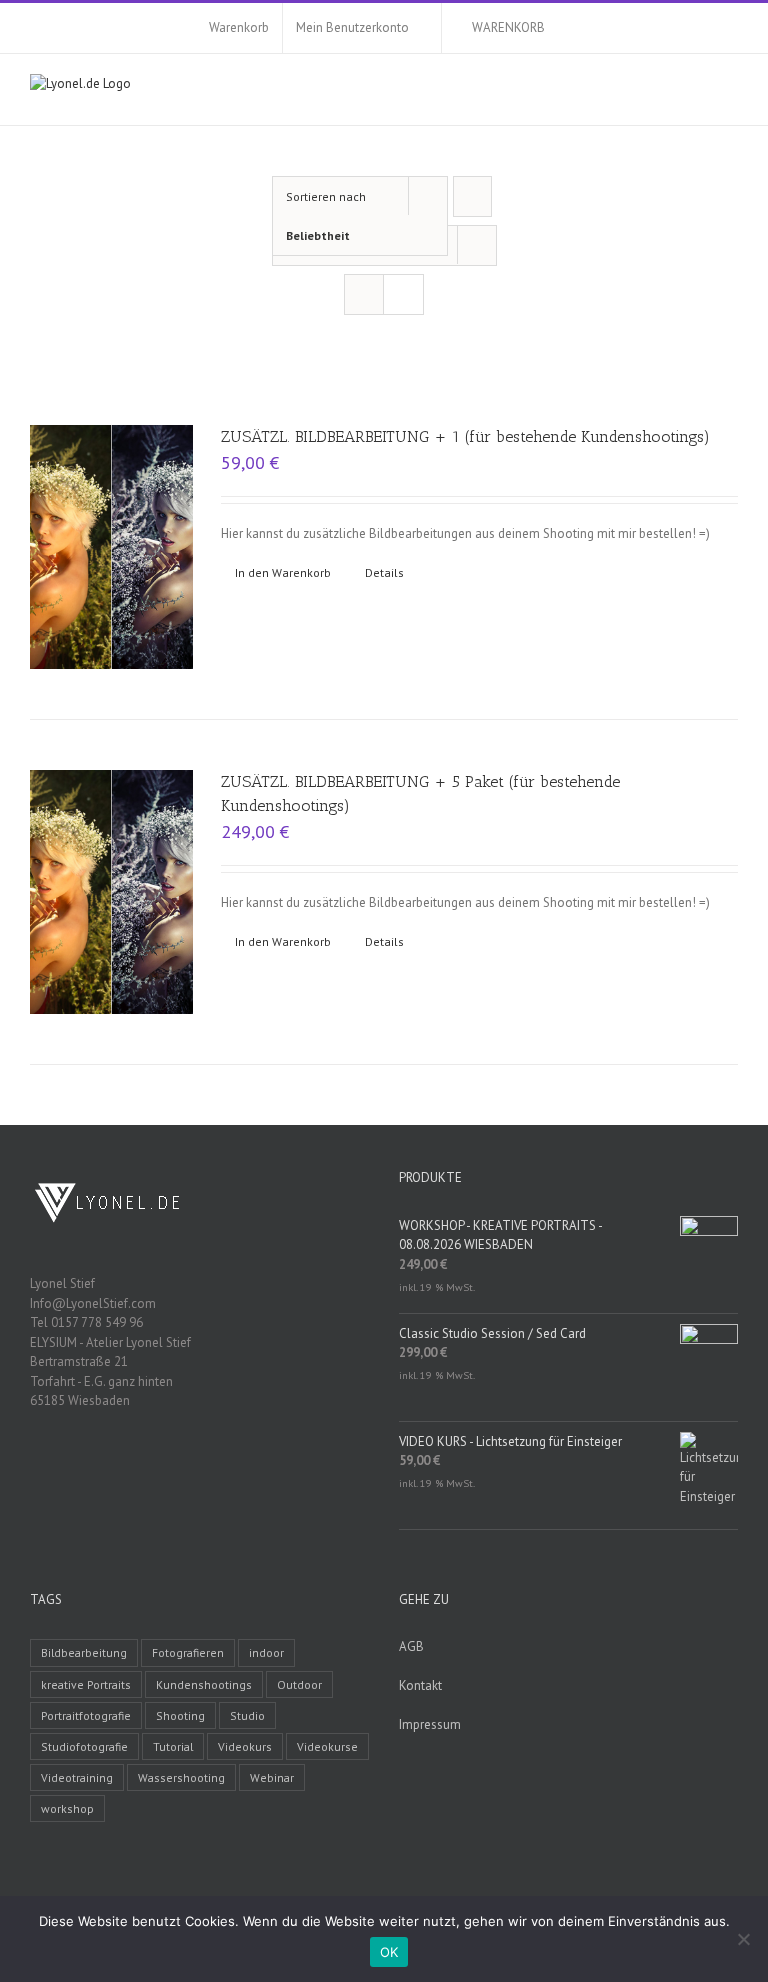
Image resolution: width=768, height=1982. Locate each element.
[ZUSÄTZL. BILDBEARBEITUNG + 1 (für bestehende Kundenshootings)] (111, 547)
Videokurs (245, 1746)
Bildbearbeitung (84, 1652)
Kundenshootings (204, 1684)
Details (384, 572)
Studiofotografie (84, 1746)
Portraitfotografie (86, 1715)
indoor (266, 1652)
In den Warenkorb (283, 572)
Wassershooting (181, 1777)
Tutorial (173, 1746)
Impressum (430, 1724)
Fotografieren (188, 1652)
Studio (247, 1715)
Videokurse (327, 1746)
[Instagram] (226, 1470)
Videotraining (77, 1777)
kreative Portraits (86, 1684)
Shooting (180, 1715)
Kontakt (420, 1685)
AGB (411, 1646)
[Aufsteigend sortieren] (472, 196)
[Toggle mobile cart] (694, 94)
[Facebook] (174, 1470)
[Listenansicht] (403, 294)
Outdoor (299, 1684)
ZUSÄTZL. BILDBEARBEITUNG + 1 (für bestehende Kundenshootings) (465, 436)
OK (389, 1952)
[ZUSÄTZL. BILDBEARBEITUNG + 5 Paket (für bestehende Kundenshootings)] (111, 892)
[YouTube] (200, 1470)
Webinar (272, 1777)
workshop (67, 1808)
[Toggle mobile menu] (730, 94)
